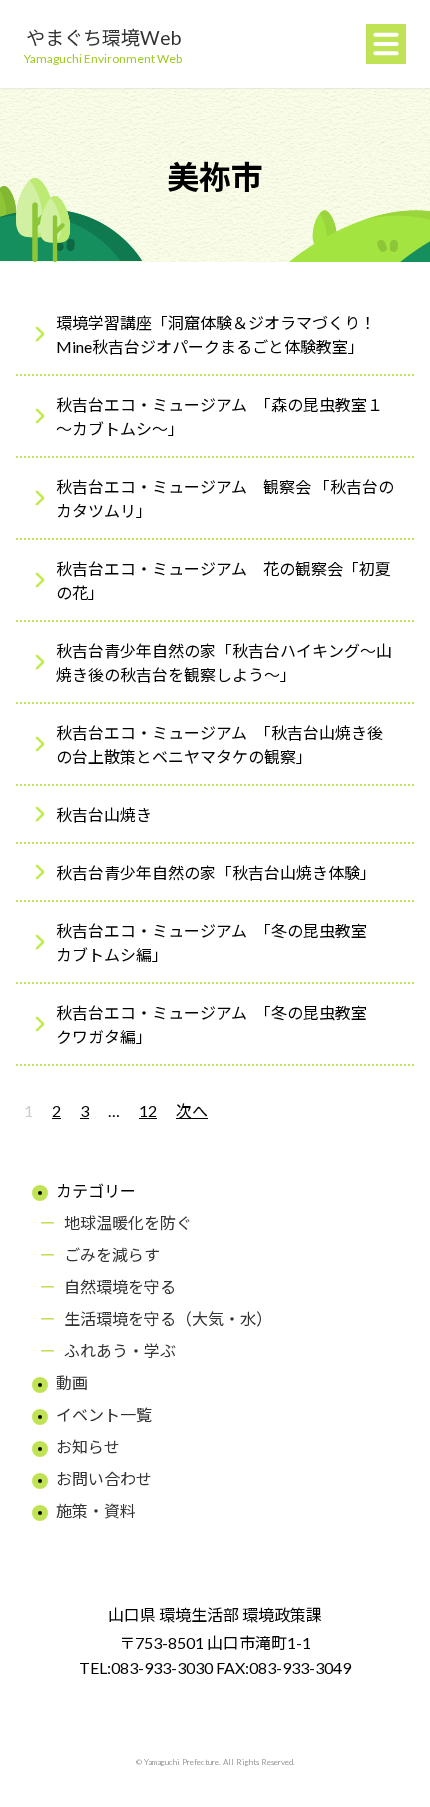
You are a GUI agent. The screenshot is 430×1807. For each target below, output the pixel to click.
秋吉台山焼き (104, 814)
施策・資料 (96, 1510)
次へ (192, 1110)
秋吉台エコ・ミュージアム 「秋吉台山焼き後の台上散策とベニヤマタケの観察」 (219, 744)
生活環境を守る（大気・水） (168, 1318)
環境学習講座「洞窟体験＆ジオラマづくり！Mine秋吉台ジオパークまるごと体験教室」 (216, 334)
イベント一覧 (104, 1414)
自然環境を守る (120, 1286)
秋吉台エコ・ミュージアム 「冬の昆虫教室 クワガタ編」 (219, 1024)
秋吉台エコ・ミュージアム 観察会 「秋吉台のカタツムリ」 (225, 498)
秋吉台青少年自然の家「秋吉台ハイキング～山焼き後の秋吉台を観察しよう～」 (224, 662)
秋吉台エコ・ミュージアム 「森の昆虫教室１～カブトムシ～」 (219, 416)
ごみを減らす (112, 1254)
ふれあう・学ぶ (120, 1350)
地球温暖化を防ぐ (128, 1222)
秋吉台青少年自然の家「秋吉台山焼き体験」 (216, 872)
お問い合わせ (104, 1478)
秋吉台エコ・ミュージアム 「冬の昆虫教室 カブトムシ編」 (219, 942)
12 (148, 1110)
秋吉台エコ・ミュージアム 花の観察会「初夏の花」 (223, 580)
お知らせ (88, 1446)
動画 (72, 1382)
